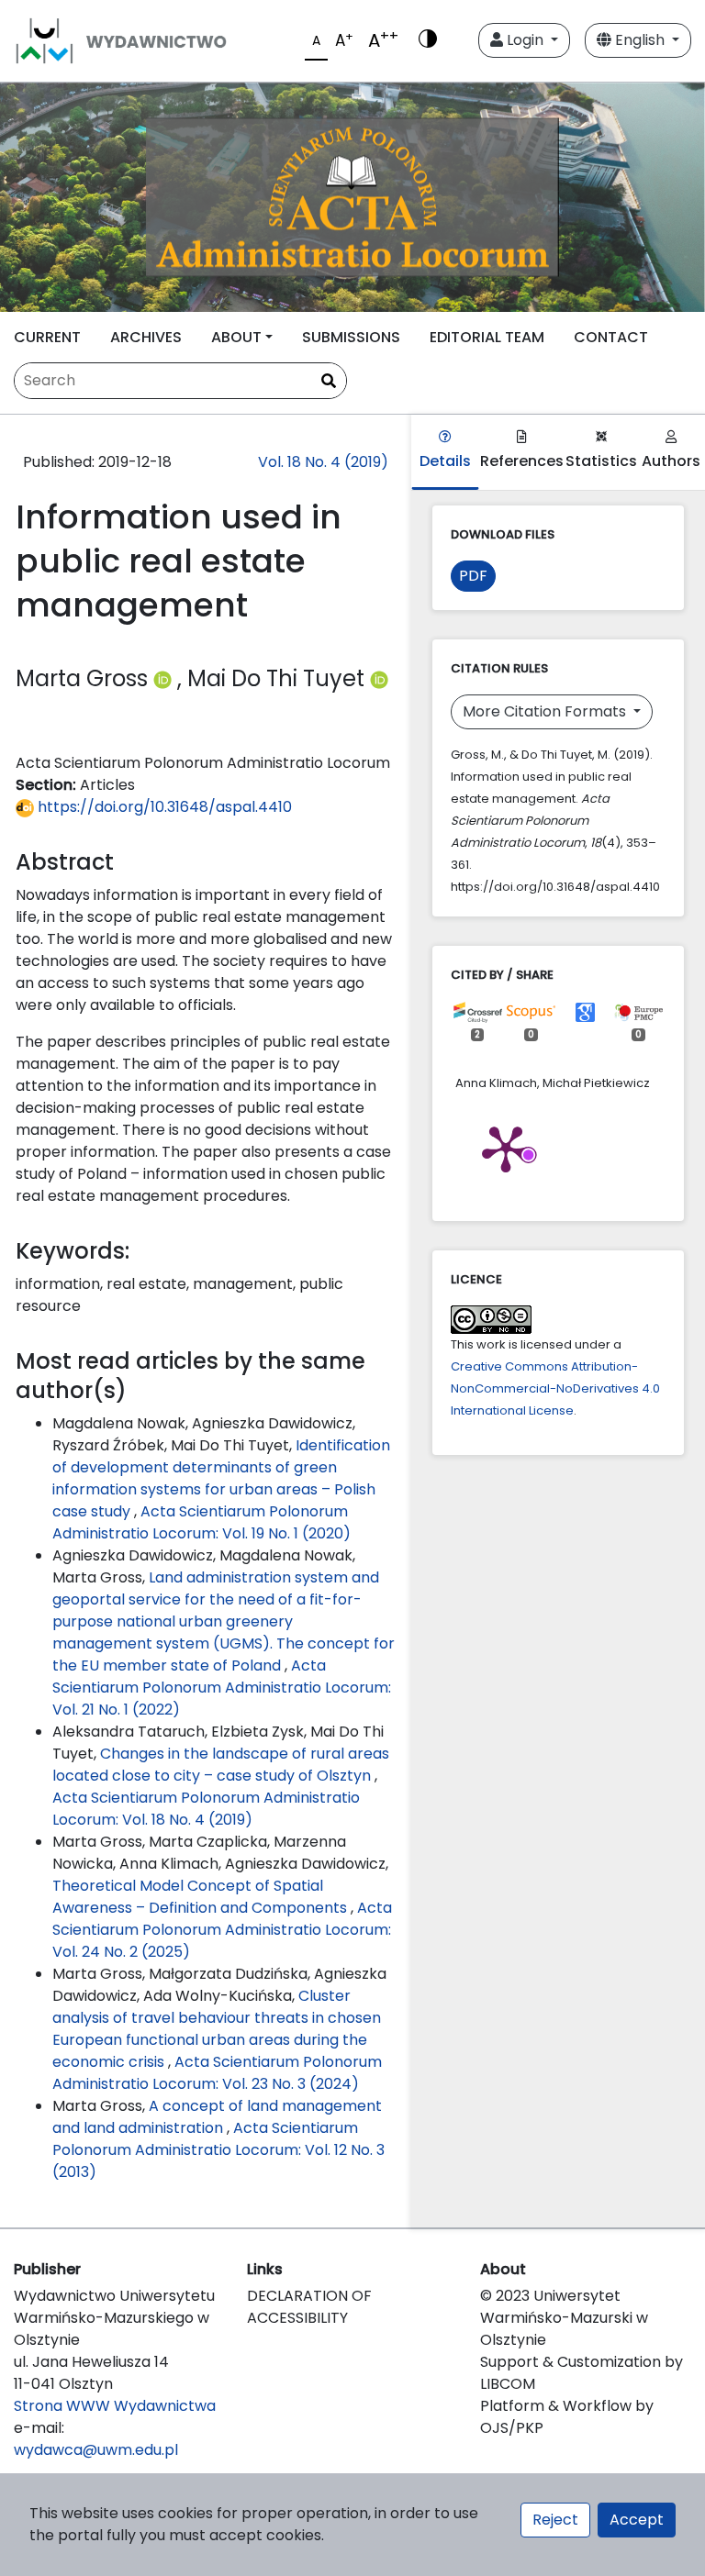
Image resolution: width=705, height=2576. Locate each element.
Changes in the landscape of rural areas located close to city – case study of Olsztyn (221, 1765)
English (640, 40)
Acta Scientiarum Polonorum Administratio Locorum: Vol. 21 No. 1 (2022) (222, 1688)
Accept (637, 2520)
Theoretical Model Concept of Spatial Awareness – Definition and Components (201, 1897)
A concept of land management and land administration (217, 2117)
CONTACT (611, 337)
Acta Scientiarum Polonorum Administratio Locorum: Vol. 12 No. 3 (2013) (218, 2150)
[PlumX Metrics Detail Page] (506, 1148)
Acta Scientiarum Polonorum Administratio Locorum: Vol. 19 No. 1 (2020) (201, 1522)
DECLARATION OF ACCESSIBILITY (309, 2307)
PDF (473, 576)
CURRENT (47, 337)
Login (525, 40)
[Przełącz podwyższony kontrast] (428, 40)
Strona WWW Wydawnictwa (115, 2406)
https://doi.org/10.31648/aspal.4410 (163, 807)
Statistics (601, 461)
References (522, 461)
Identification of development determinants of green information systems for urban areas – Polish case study (221, 1478)
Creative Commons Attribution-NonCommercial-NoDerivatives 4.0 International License (555, 1388)
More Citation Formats (546, 711)
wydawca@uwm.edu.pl (96, 2450)
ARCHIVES (146, 337)
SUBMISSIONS (351, 337)
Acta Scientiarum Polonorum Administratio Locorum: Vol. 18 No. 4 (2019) (206, 1809)
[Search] (329, 382)
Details (445, 461)
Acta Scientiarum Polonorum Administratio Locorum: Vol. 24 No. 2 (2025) (222, 1930)
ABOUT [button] (236, 337)
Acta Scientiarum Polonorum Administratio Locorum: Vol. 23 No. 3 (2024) (217, 2073)
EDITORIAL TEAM (487, 337)
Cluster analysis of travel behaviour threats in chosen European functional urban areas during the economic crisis (217, 2029)
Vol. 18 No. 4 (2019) (323, 462)
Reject (555, 2520)
